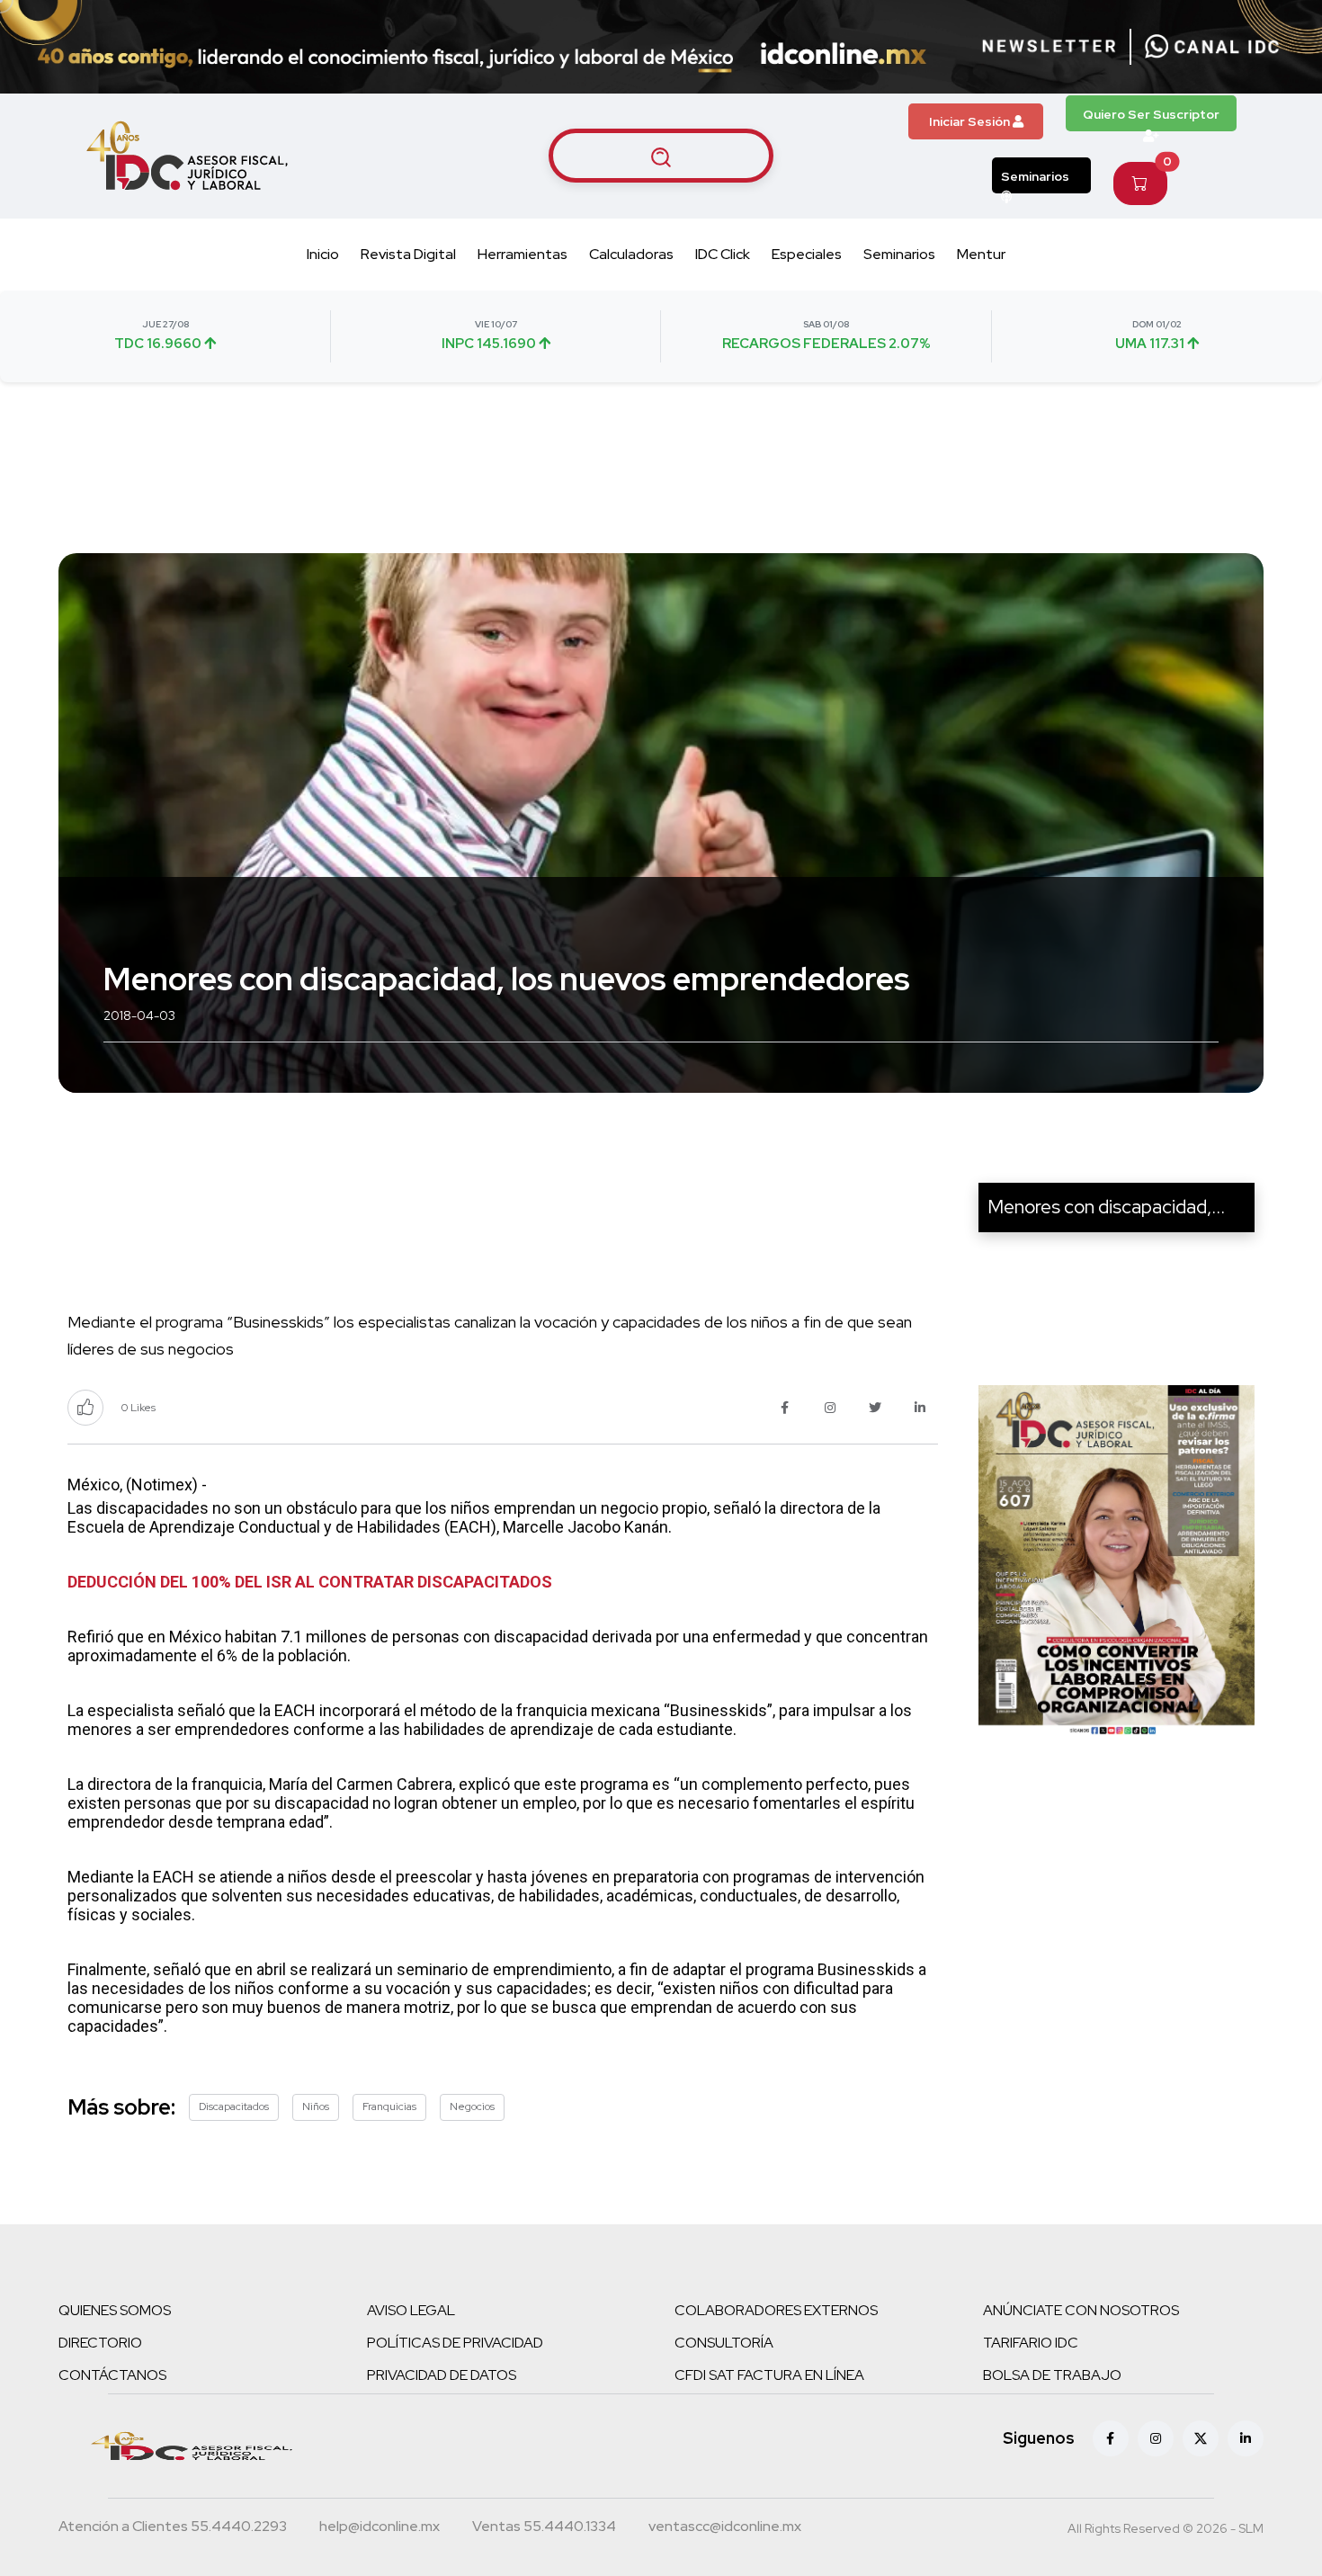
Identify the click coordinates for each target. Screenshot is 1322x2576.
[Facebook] (1111, 2438)
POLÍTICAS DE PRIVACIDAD (455, 2343)
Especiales (807, 254)
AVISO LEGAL (411, 2310)
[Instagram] (1156, 2438)
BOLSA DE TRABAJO (1052, 2375)
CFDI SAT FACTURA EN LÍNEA (769, 2375)
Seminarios (1035, 176)
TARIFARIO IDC (1031, 2343)
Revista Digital (408, 254)
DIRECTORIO (100, 2343)
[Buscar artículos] (661, 156)
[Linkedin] (1246, 2438)
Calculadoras (631, 254)
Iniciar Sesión (971, 121)
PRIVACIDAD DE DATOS (442, 2375)
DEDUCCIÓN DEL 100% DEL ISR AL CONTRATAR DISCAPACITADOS (310, 1582)
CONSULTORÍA (724, 2343)
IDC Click (723, 254)
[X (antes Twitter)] (1201, 2438)
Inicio (323, 254)
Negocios (472, 2106)
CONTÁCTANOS (112, 2375)
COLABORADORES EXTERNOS (776, 2310)
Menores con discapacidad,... (1106, 1207)
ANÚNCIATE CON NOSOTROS (1081, 2310)
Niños (316, 2106)
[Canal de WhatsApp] (1212, 47)
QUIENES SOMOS (115, 2310)
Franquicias (389, 2106)
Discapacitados (234, 2106)
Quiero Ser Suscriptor (1151, 114)
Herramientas (523, 254)
